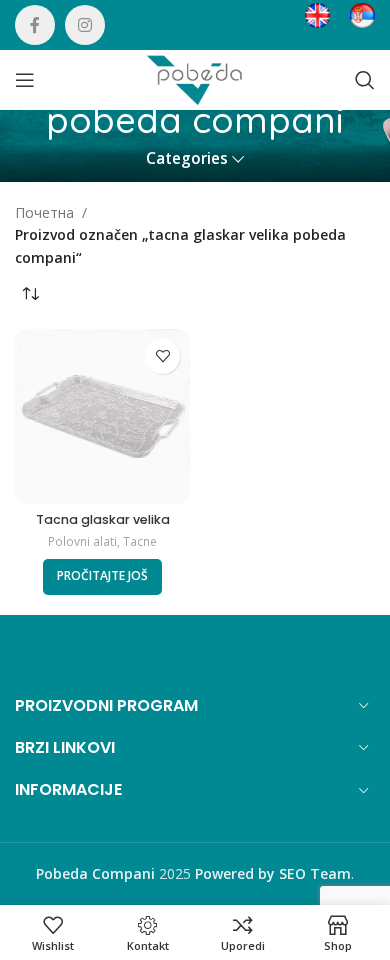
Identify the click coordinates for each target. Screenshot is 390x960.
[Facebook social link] (35, 25)
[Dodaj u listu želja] (162, 356)
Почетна (44, 212)
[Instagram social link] (85, 25)
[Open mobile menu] (25, 80)
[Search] (365, 80)
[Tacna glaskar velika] (102, 416)
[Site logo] (194, 78)
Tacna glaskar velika (103, 519)
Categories (187, 158)
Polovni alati (82, 541)
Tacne (140, 541)
